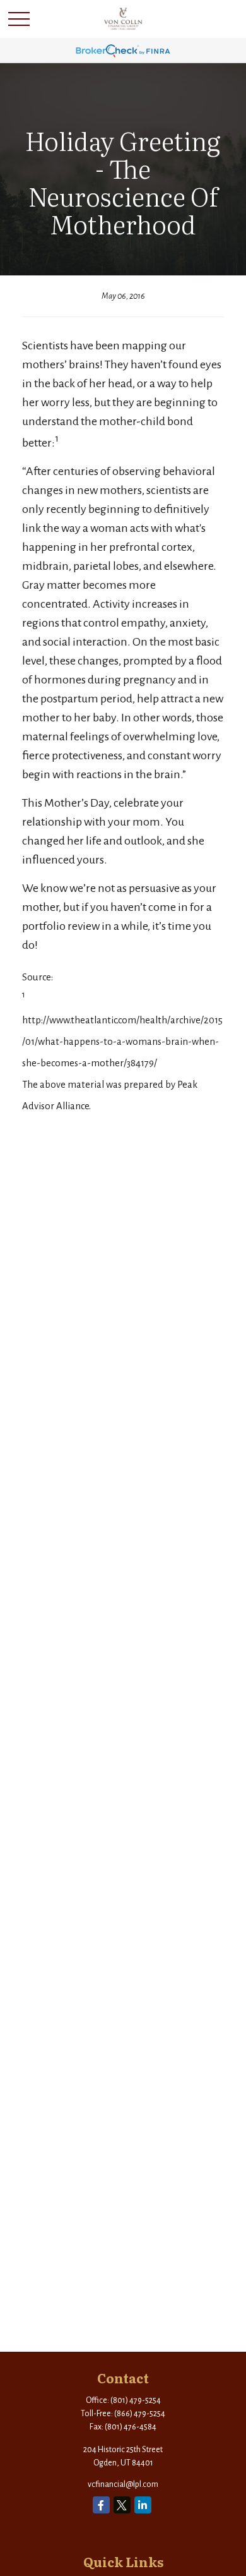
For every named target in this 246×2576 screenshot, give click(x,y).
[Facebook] (101, 2505)
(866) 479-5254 (140, 2414)
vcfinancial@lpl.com (123, 2484)
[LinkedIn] (143, 2505)
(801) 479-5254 (136, 2400)
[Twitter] (122, 2505)
